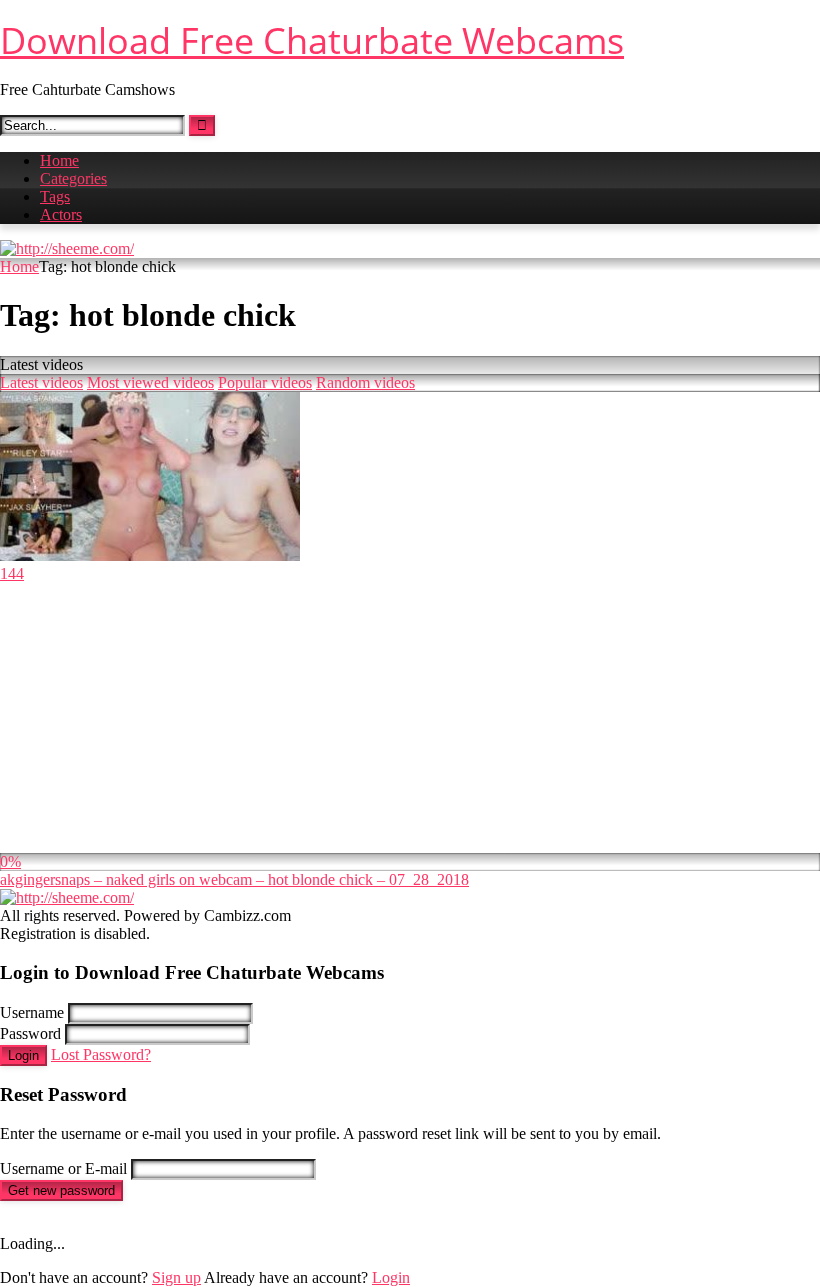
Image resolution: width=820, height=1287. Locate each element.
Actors (61, 214)
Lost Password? (101, 1054)
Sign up (176, 1277)
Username (32, 1012)
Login (23, 1055)
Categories (73, 178)
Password (30, 1033)
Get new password (61, 1190)
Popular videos (265, 382)
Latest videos (41, 382)
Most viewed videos (150, 382)
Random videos (365, 382)
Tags (55, 196)
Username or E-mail (63, 1168)
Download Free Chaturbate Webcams (312, 40)
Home (59, 160)
